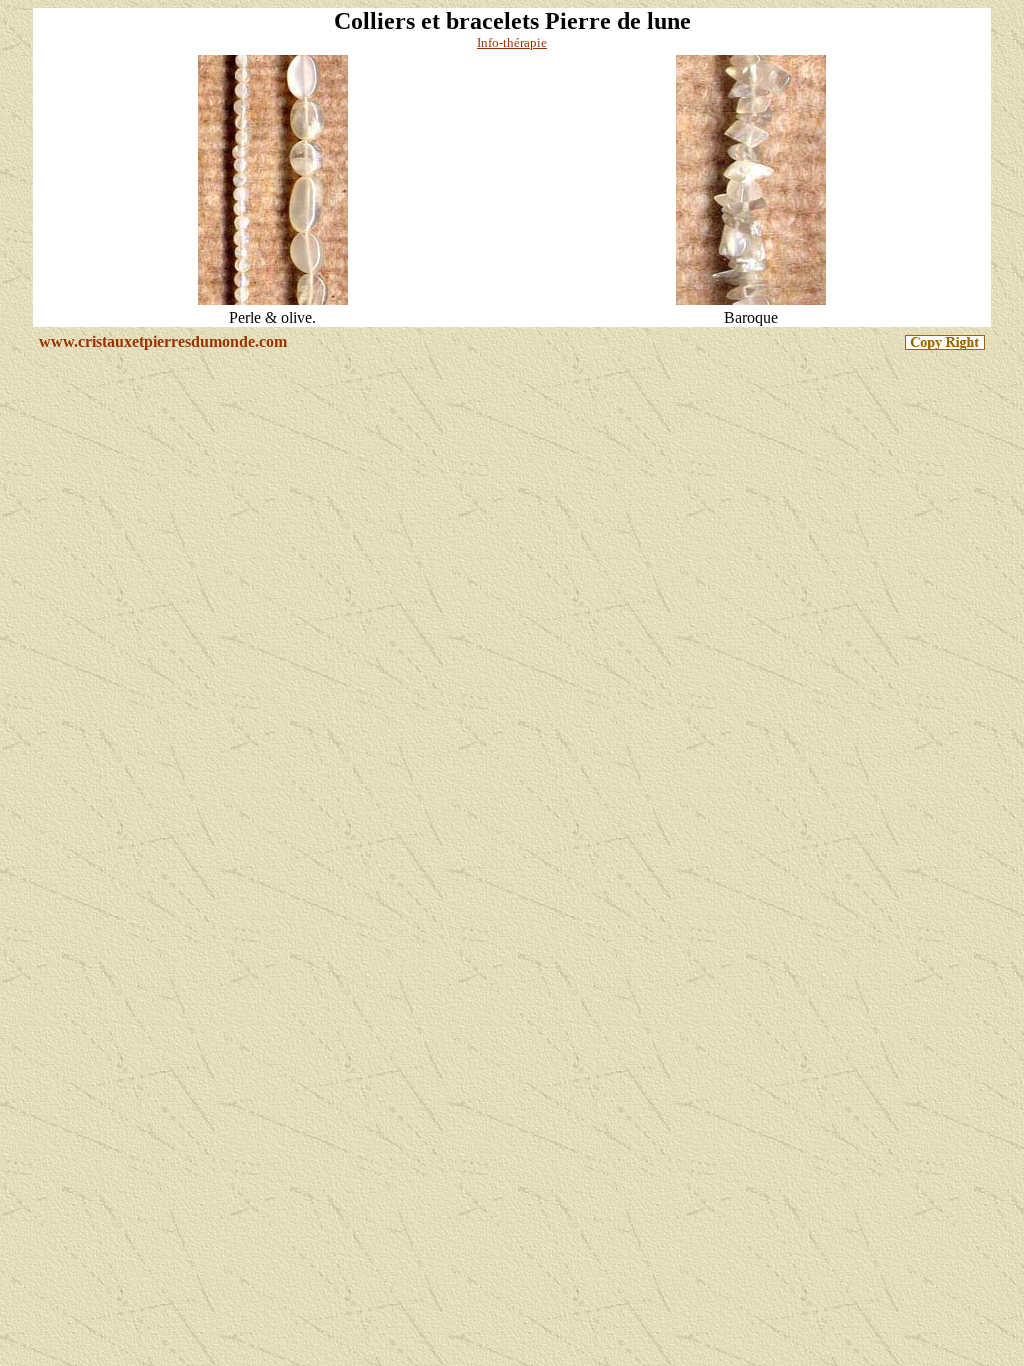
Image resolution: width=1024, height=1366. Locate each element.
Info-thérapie (512, 42)
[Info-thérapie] (273, 303)
